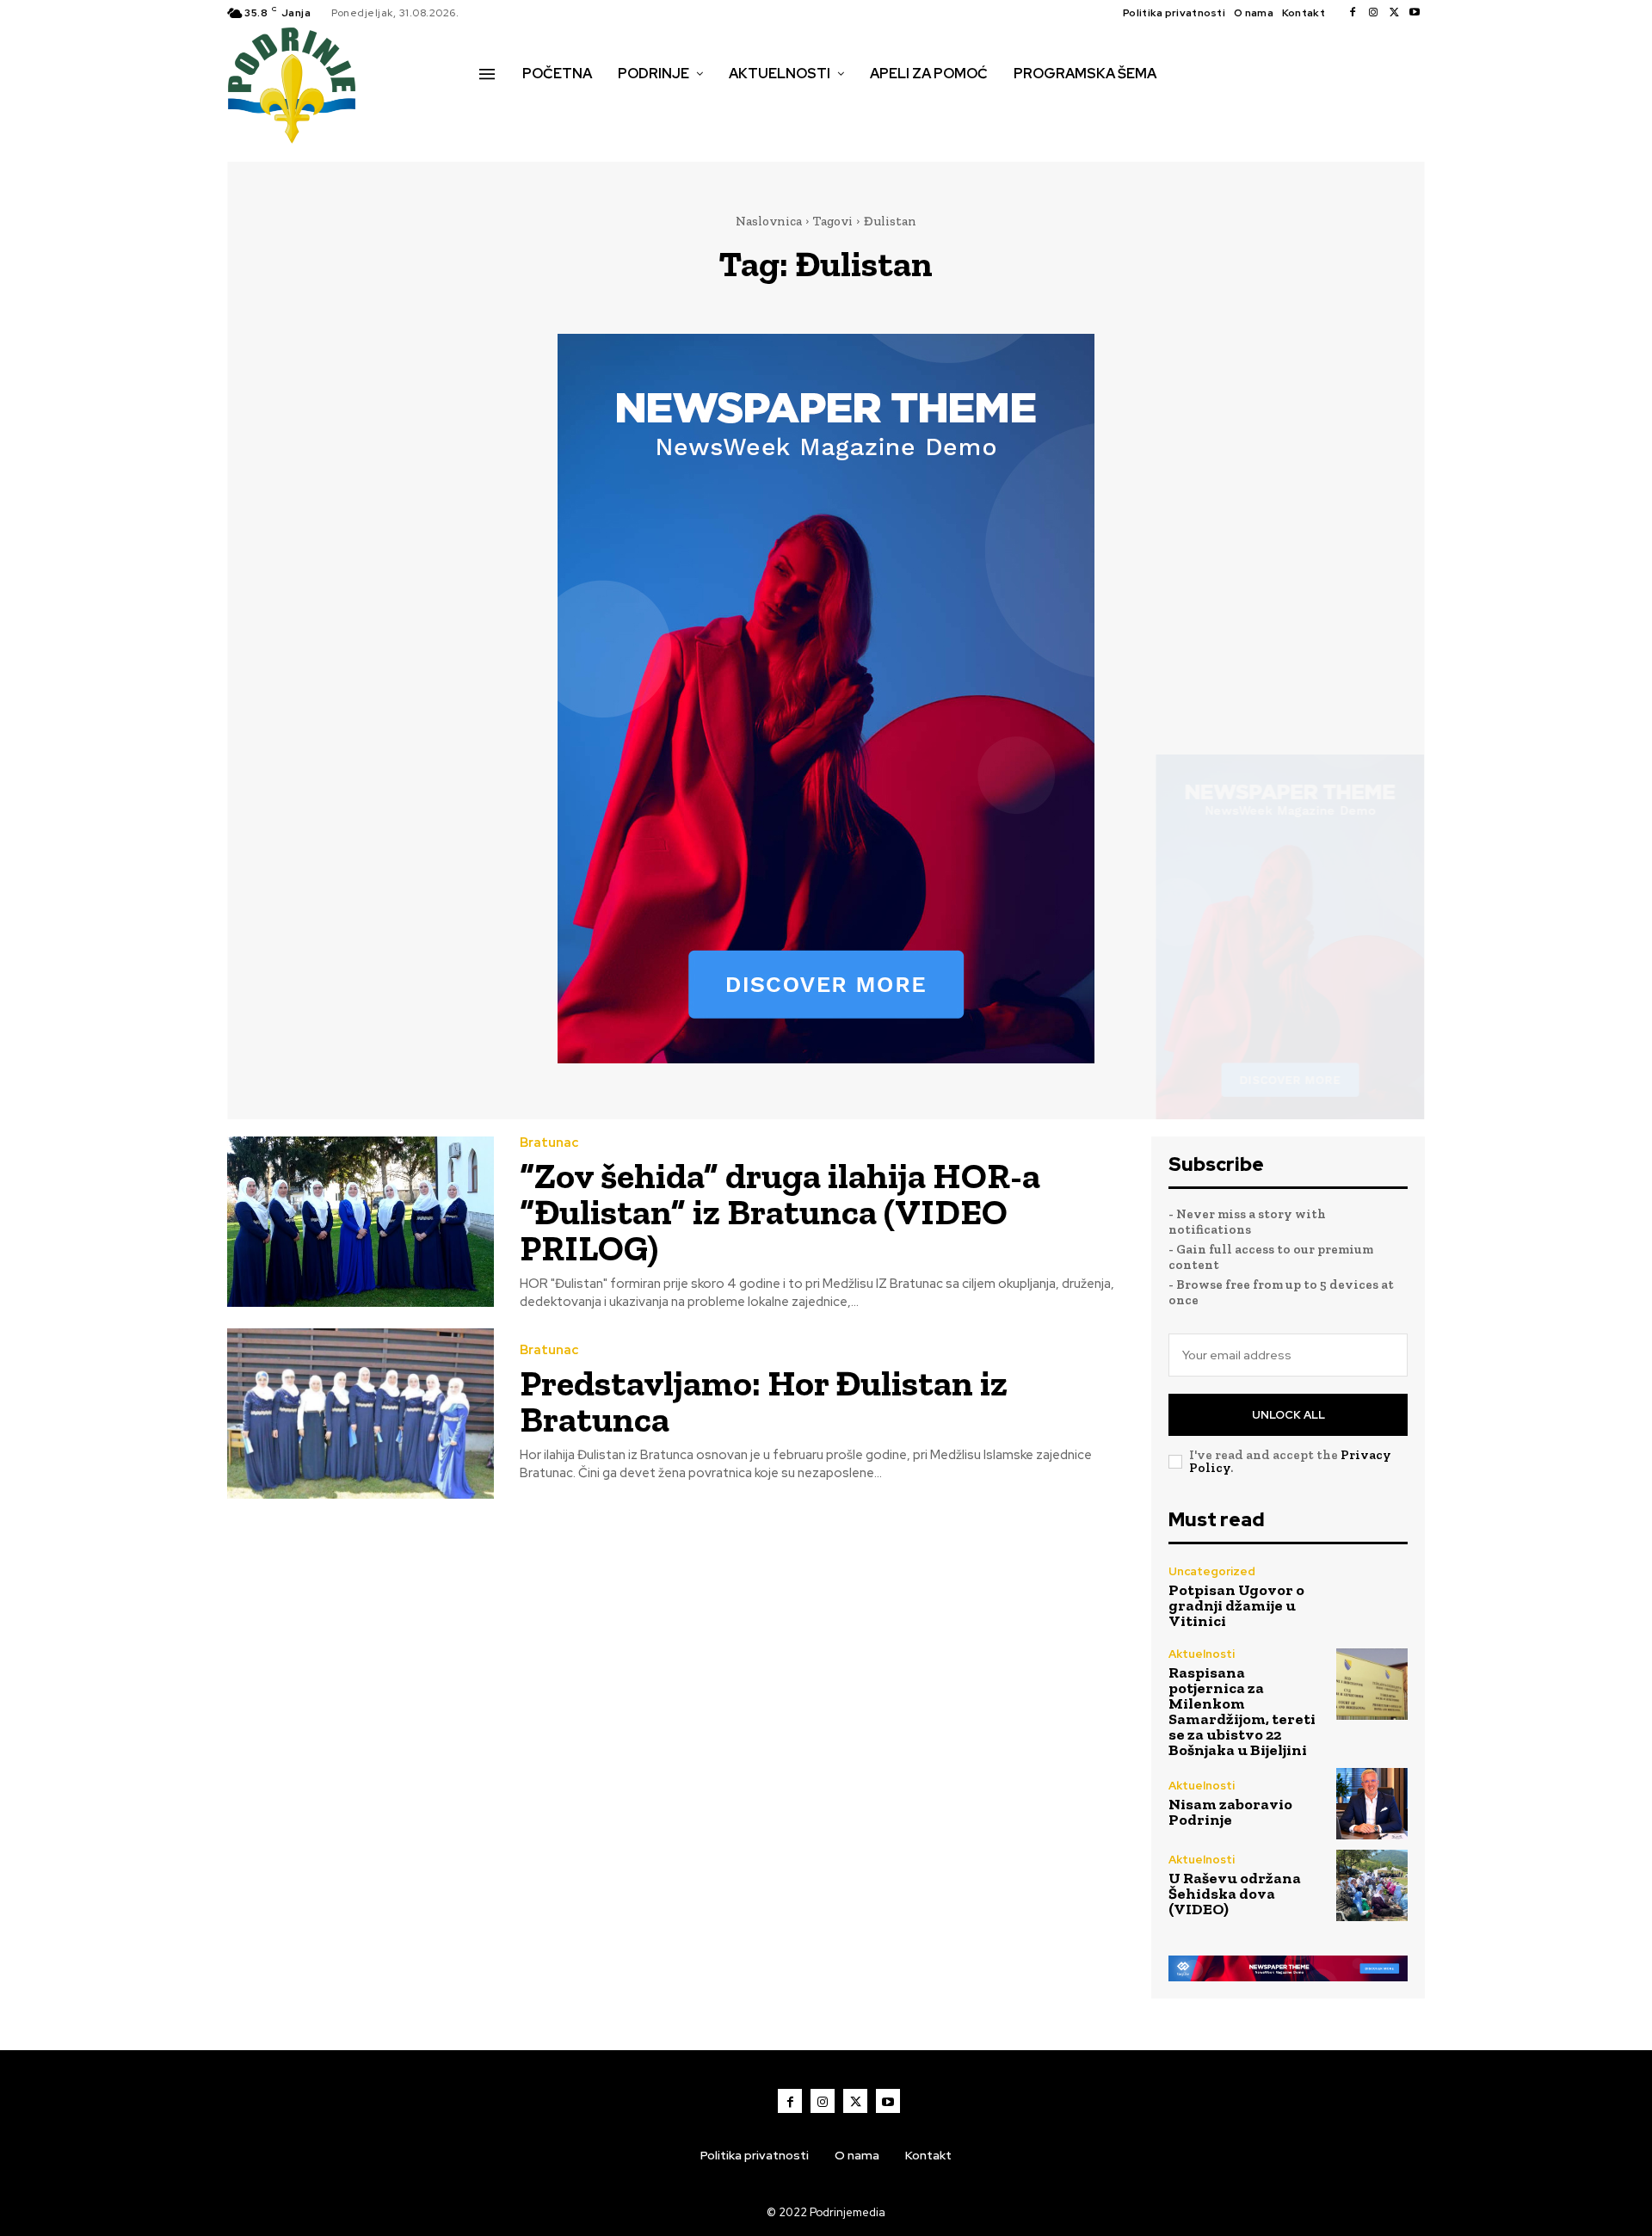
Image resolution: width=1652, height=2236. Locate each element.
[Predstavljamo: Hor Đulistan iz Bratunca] (361, 1414)
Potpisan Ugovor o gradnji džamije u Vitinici (1236, 1605)
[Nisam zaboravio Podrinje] (1372, 1804)
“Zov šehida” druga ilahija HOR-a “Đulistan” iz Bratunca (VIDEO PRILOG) (780, 1212)
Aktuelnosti (1202, 1654)
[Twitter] (1394, 13)
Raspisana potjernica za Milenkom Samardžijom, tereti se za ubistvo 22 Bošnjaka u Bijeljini (1242, 1711)
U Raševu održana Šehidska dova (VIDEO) (1235, 1894)
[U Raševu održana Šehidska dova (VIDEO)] (1372, 1885)
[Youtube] (1415, 13)
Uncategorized (1212, 1571)
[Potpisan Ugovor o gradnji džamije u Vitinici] (1372, 1597)
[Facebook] (1353, 13)
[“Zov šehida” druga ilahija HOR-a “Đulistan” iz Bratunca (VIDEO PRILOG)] (361, 1222)
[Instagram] (1373, 13)
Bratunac (549, 1143)
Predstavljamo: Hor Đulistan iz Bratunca (764, 1401)
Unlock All (1288, 1415)
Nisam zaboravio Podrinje (1230, 1812)
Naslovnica (769, 221)
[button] (498, 110)
